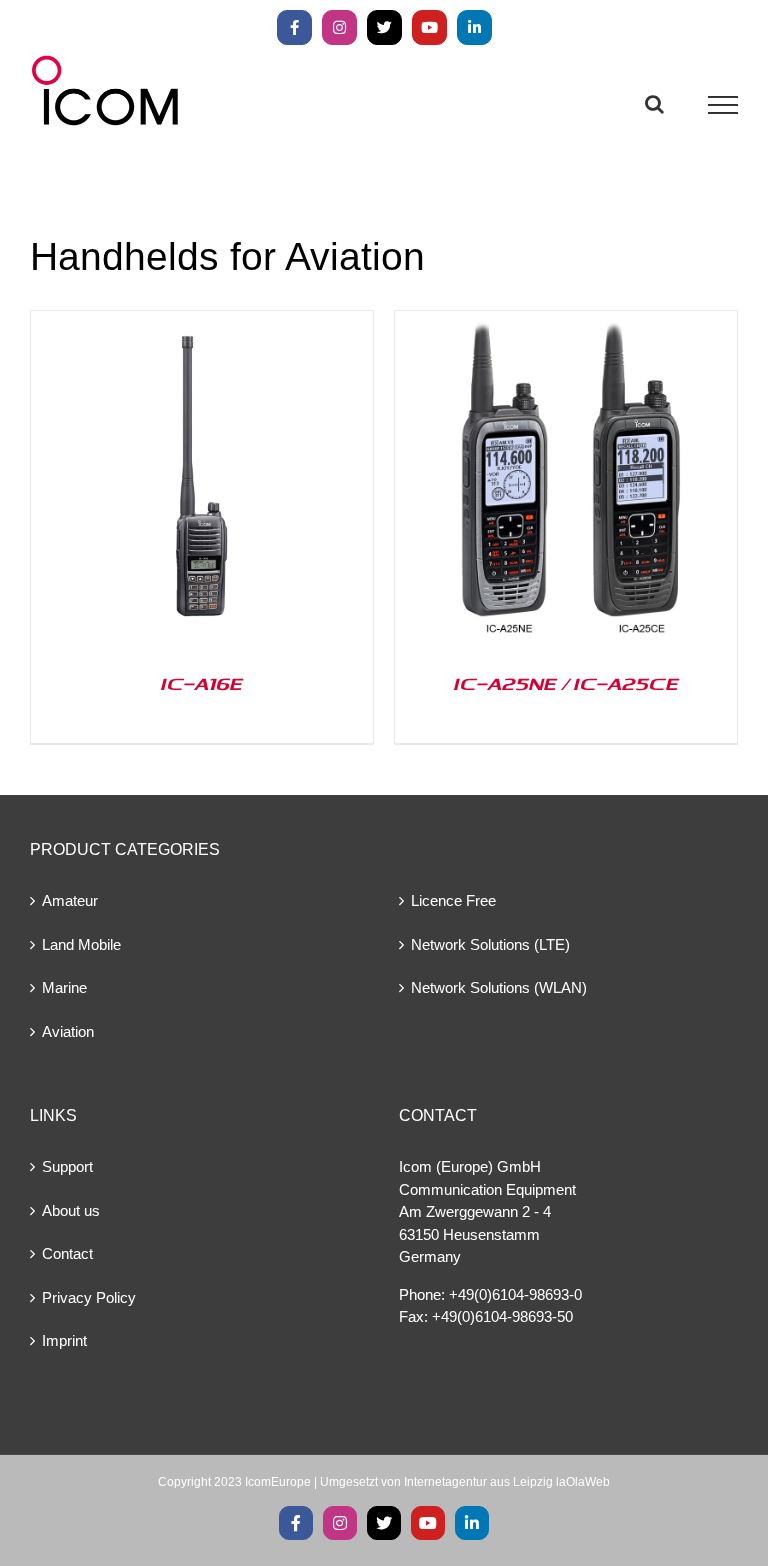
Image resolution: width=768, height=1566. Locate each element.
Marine (64, 987)
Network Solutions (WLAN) (499, 987)
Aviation (68, 1031)
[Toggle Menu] (723, 105)
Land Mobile (81, 944)
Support (67, 1166)
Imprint (64, 1340)
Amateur (70, 900)
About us (71, 1210)
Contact (67, 1253)
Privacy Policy (89, 1297)
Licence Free (453, 900)
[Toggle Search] (654, 104)
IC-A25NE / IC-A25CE (566, 683)
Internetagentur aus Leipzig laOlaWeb (507, 1482)
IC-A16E (202, 683)
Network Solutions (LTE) (490, 944)
